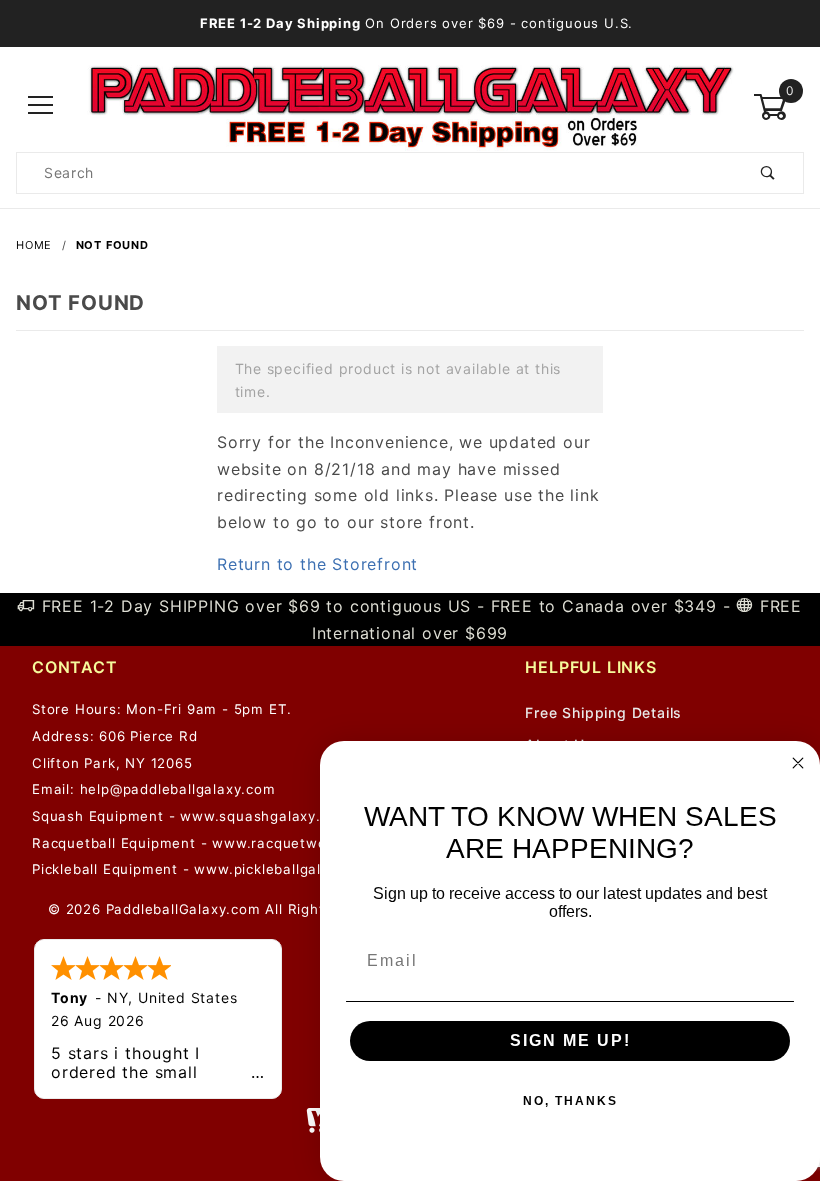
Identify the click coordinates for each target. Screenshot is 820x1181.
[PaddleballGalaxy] (410, 105)
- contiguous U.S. (416, 23)
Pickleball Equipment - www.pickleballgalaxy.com (206, 869)
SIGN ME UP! (570, 1040)
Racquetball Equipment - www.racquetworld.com (205, 843)
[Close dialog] (798, 763)
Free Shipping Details (603, 712)
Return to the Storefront (317, 564)
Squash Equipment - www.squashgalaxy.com (191, 816)
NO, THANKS (570, 1101)
